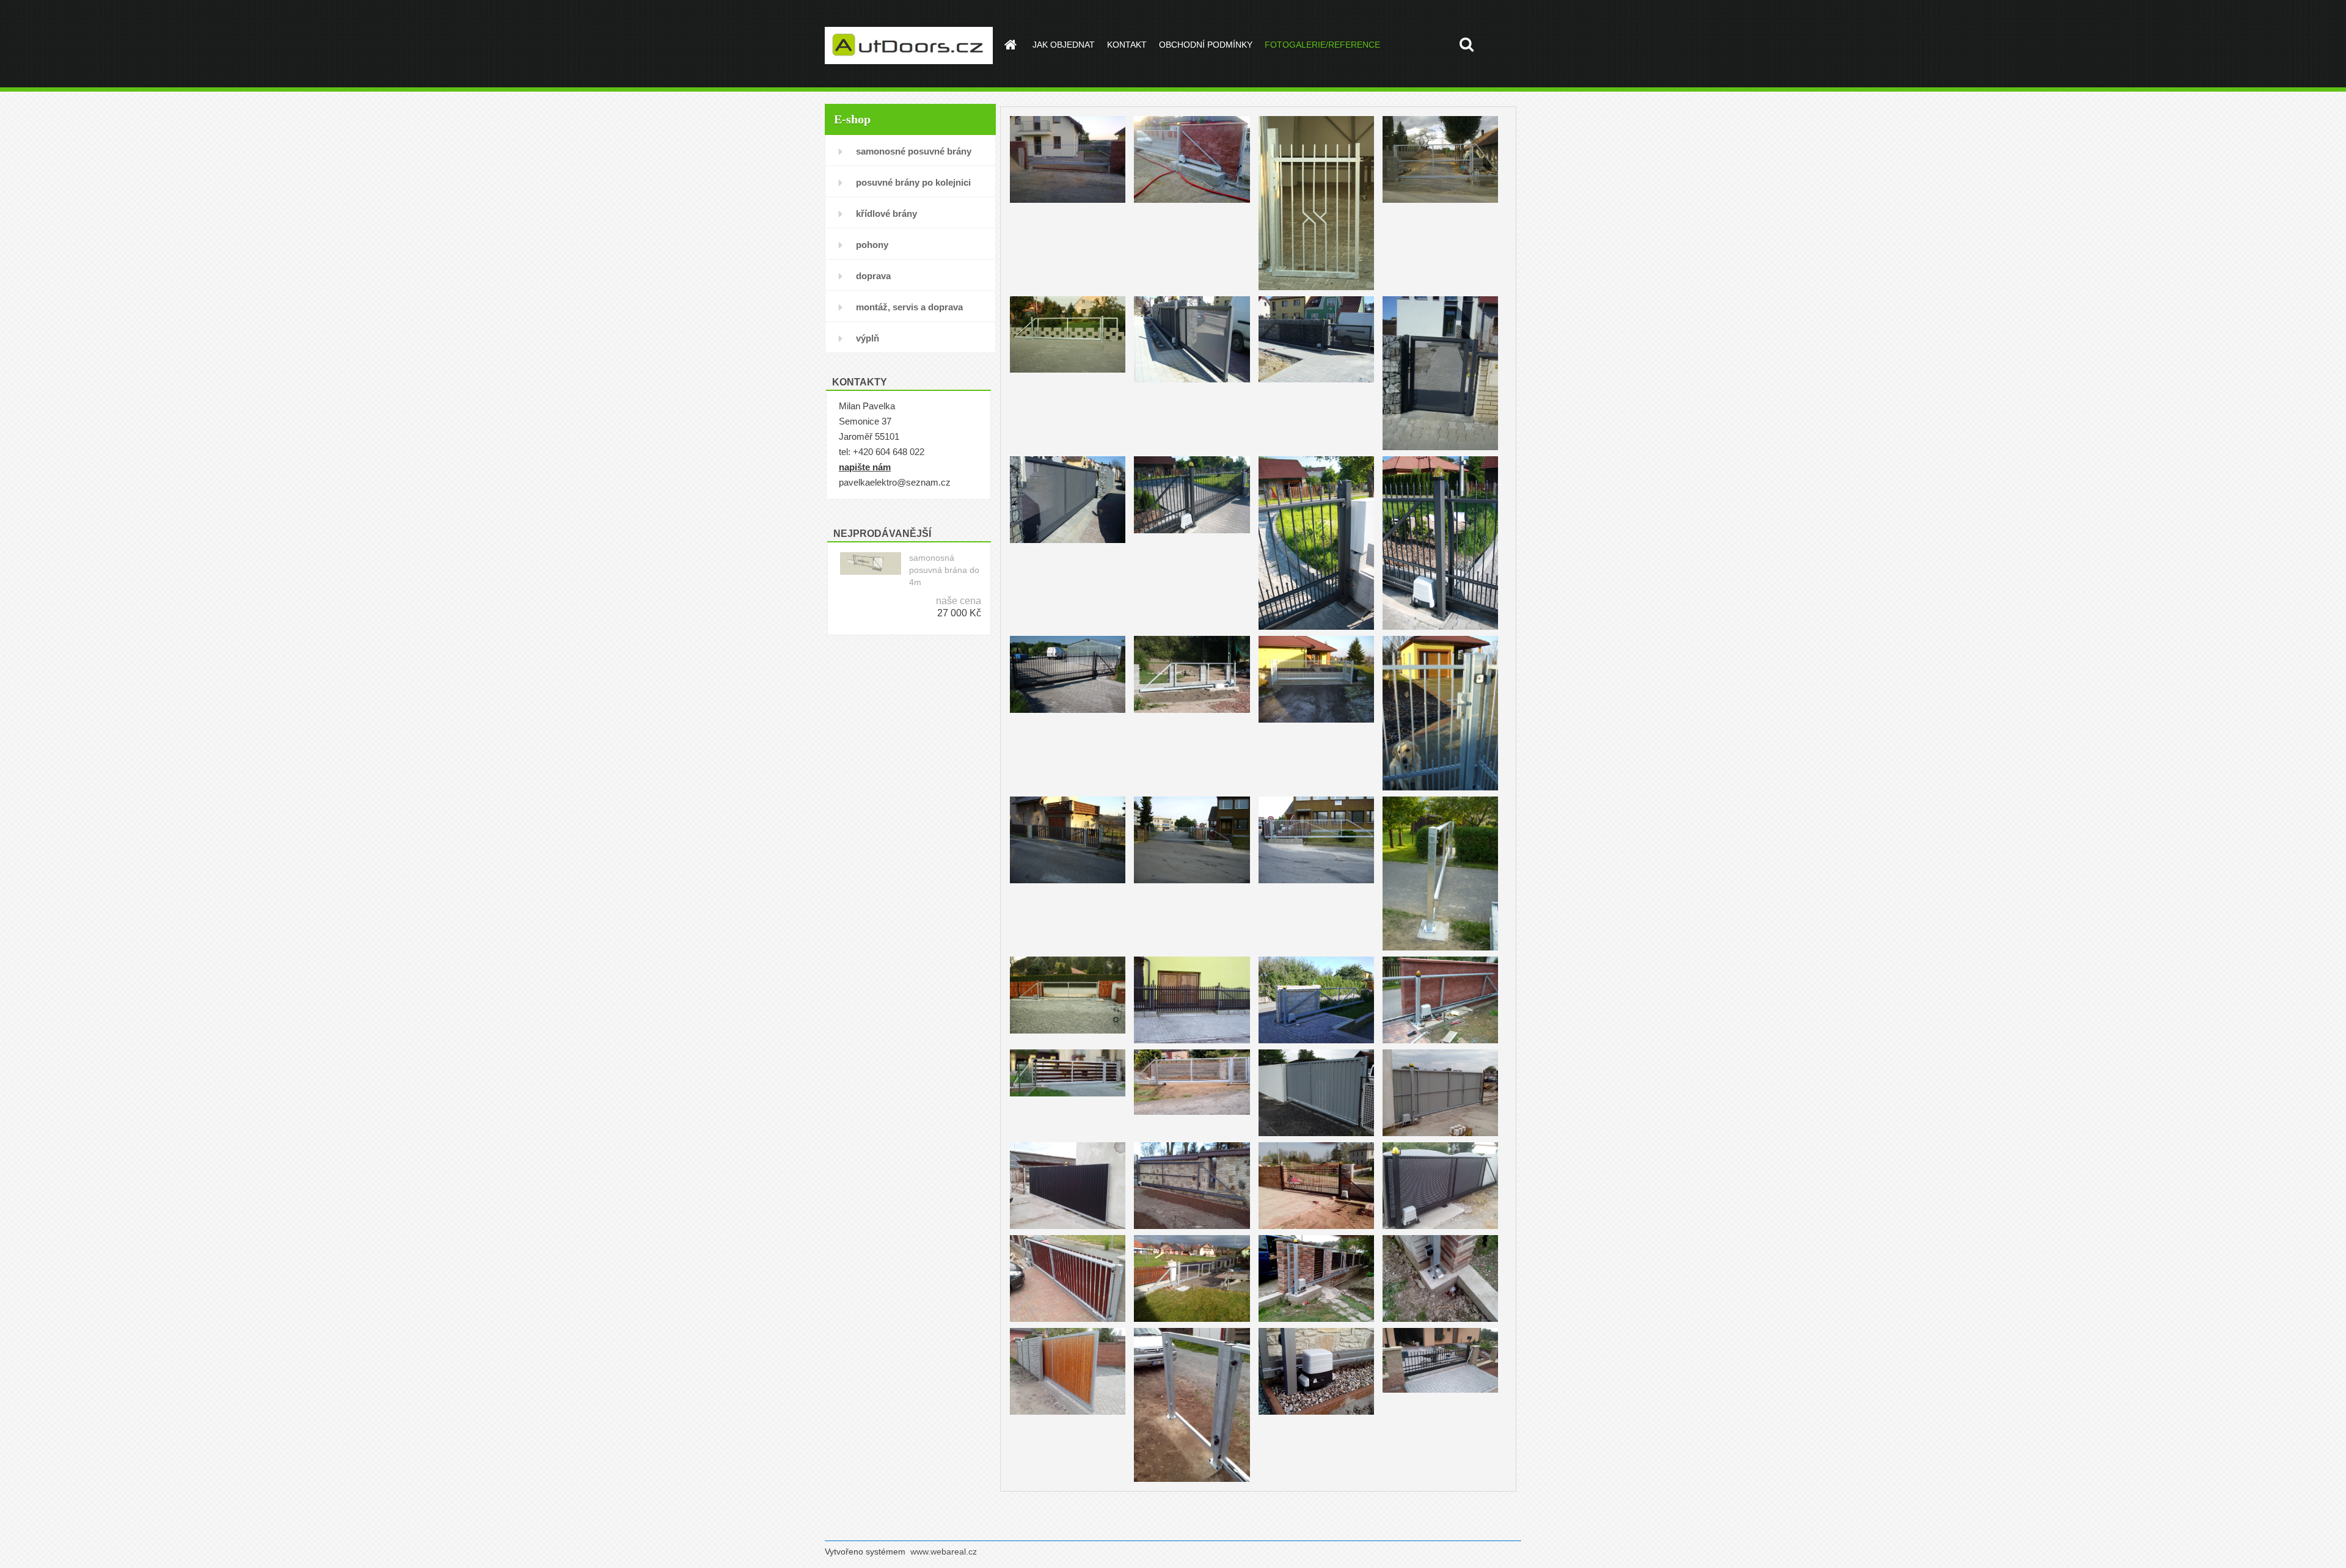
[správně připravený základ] (1316, 1237)
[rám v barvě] (1192, 1144)
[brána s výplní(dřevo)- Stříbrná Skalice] (1068, 958)
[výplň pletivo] (1192, 1051)
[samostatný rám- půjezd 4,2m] (1068, 298)
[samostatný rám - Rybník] (1440, 958)
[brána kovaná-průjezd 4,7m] (1192, 458)
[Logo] (909, 45)
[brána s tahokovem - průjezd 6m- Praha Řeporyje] (1192, 298)
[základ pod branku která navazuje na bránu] (1192, 1329)
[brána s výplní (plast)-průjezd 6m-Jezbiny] (1068, 798)
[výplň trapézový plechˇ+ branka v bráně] (1440, 1051)
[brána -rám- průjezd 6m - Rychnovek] (1316, 958)
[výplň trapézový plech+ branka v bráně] (1068, 1144)
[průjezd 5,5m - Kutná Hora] (1068, 118)
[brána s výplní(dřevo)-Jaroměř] (1192, 958)
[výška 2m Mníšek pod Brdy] (1440, 118)
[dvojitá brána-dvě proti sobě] (1192, 1237)
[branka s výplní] (1440, 637)
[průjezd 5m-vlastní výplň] (1068, 1237)
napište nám (865, 467)
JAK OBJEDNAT (1064, 45)
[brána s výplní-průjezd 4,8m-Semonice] (1316, 637)
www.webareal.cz (944, 1552)
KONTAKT (1127, 45)
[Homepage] (1009, 45)
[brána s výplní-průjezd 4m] (1316, 118)
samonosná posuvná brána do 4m (944, 570)
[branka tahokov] (1440, 298)
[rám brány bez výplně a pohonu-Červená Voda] (1440, 798)
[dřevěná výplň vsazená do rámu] (1068, 1329)
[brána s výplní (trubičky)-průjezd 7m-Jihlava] (1192, 798)
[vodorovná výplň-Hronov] (1068, 1051)
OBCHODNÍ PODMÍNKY (1206, 45)
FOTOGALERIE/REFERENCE (1322, 45)
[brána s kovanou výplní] (1316, 1144)
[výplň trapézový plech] (1316, 1051)
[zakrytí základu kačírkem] (1316, 1329)
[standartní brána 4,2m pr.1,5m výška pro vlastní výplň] (1192, 637)
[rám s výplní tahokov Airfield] (1440, 1144)
